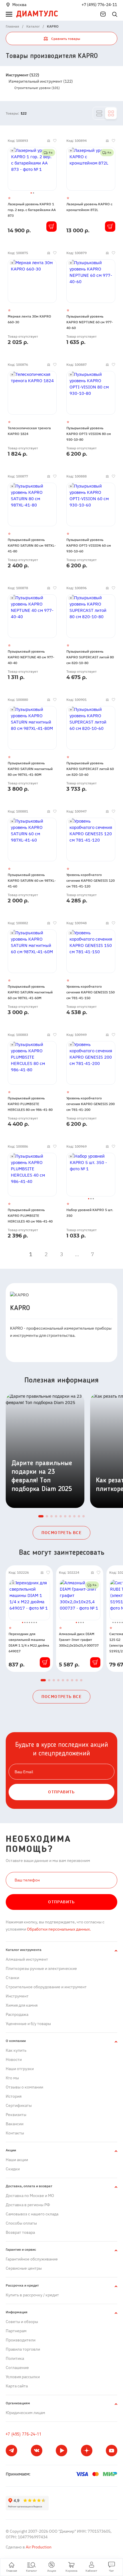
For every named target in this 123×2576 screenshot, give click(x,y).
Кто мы (12, 2078)
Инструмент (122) (22, 75)
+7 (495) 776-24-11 (99, 5)
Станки (12, 1978)
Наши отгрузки (20, 2069)
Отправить (61, 1902)
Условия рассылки (23, 2377)
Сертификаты (19, 2105)
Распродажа (17, 2014)
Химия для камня (22, 2005)
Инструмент (17, 1996)
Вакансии (15, 2124)
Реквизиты (16, 2115)
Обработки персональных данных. (58, 1929)
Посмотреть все (62, 1533)
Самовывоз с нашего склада (32, 2214)
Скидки (13, 2169)
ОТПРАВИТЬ (61, 1792)
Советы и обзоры (22, 2322)
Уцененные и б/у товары (28, 2024)
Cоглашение (17, 2368)
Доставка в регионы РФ (28, 2205)
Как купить (16, 2050)
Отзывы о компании (24, 2087)
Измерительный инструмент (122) (41, 81)
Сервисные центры (24, 2268)
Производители (21, 2340)
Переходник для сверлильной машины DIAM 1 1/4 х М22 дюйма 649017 (29, 1642)
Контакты (15, 2133)
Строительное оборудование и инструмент (46, 1987)
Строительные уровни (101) (37, 88)
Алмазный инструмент (27, 1959)
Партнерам (16, 2331)
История (14, 2096)
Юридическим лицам (25, 2413)
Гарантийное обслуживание (32, 2259)
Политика (15, 2358)
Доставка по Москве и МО (30, 2196)
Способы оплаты (21, 2223)
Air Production (38, 2547)
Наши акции (17, 2160)
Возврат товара (20, 2232)
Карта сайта (17, 2386)
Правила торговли (23, 2349)
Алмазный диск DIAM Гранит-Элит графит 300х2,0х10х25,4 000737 (79, 1640)
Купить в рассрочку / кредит (32, 2295)
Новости (14, 2059)
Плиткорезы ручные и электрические (41, 1968)
